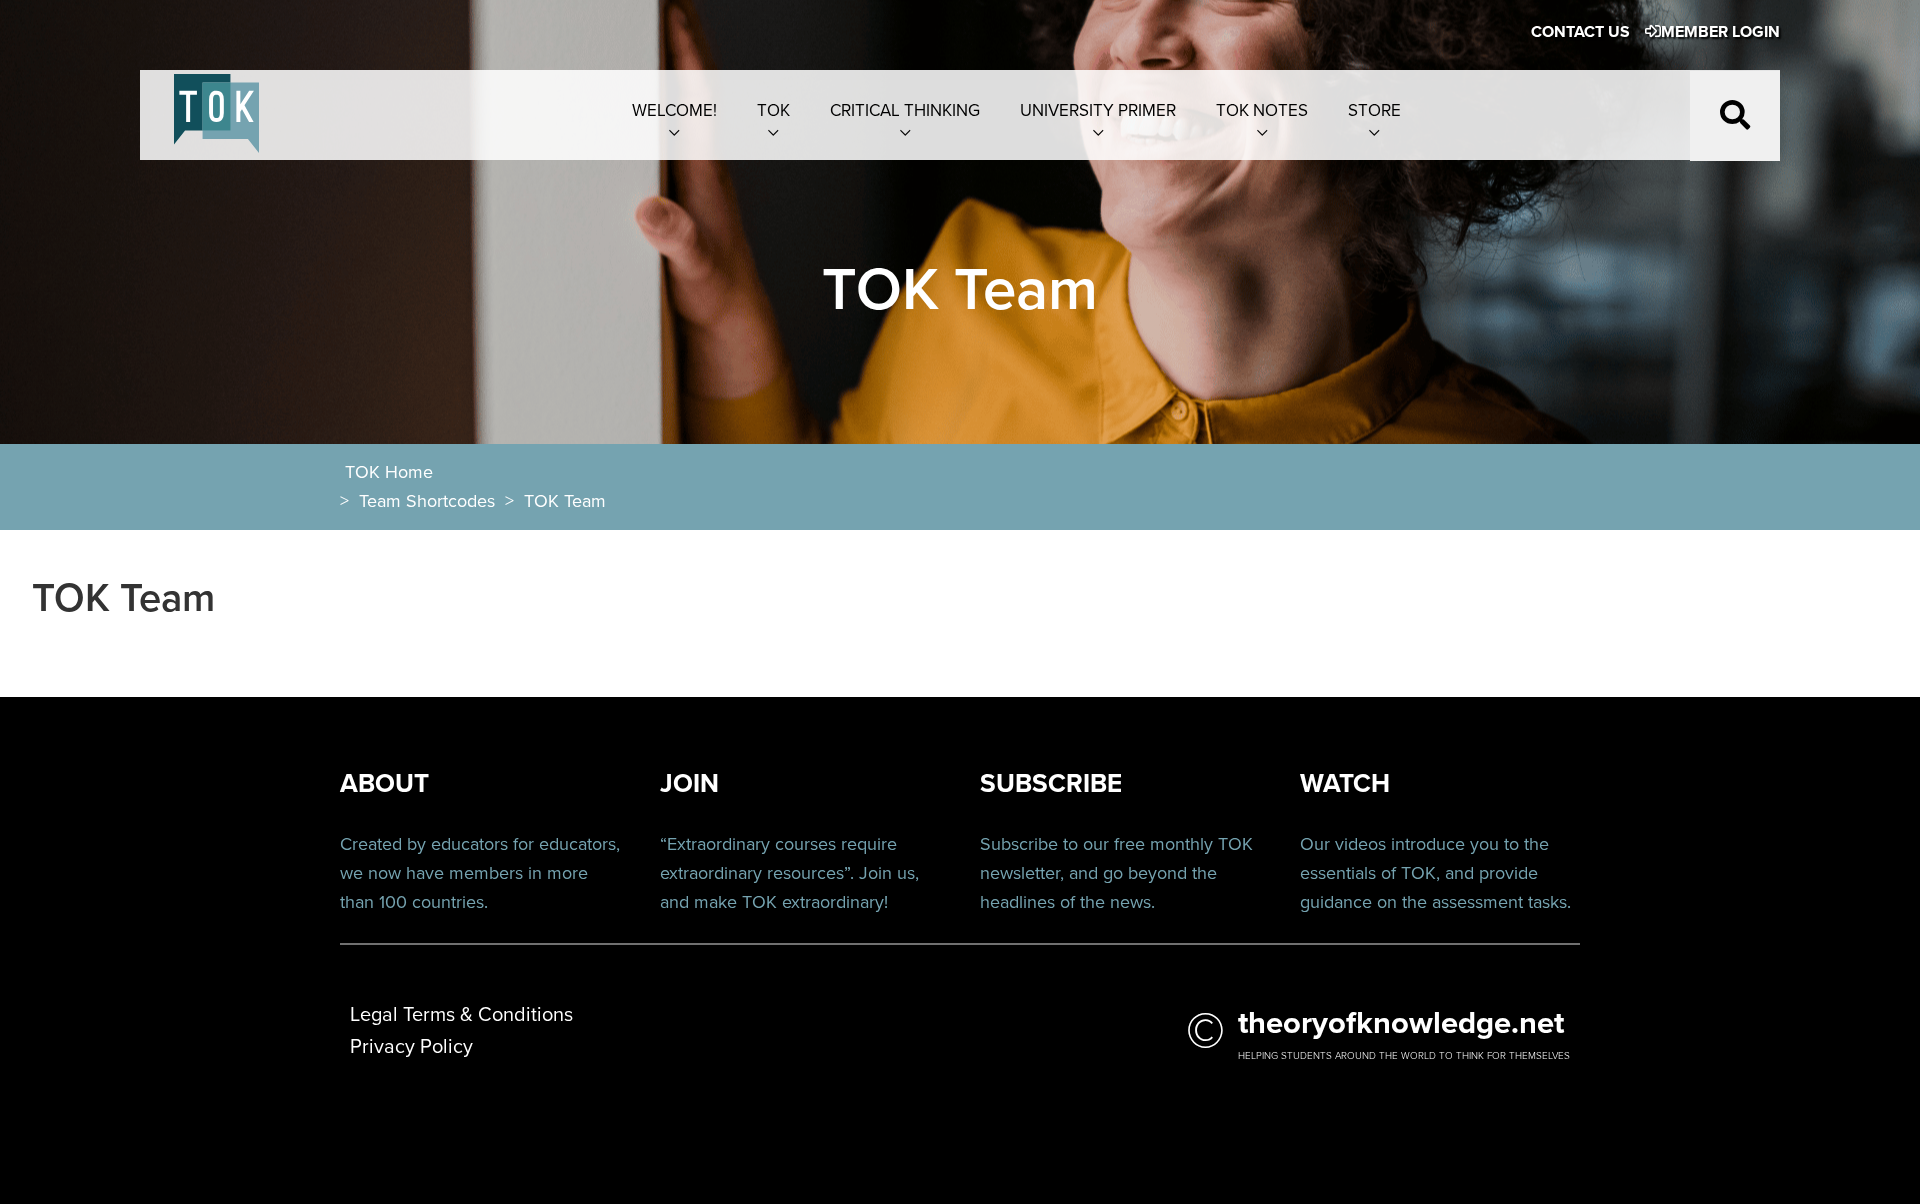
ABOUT (384, 783)
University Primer (1098, 110)
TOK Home (389, 472)
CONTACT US (1580, 32)
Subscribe (1019, 844)
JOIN (689, 783)
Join (875, 873)
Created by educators (424, 844)
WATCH (1345, 783)
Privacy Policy (411, 1047)
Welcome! (674, 110)
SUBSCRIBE (1051, 783)
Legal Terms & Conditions (461, 1015)
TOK (773, 110)
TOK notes (1262, 110)
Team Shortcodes (427, 501)
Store (1374, 110)
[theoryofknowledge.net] (216, 124)
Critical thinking (905, 110)
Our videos (1343, 844)
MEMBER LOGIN (1720, 32)
